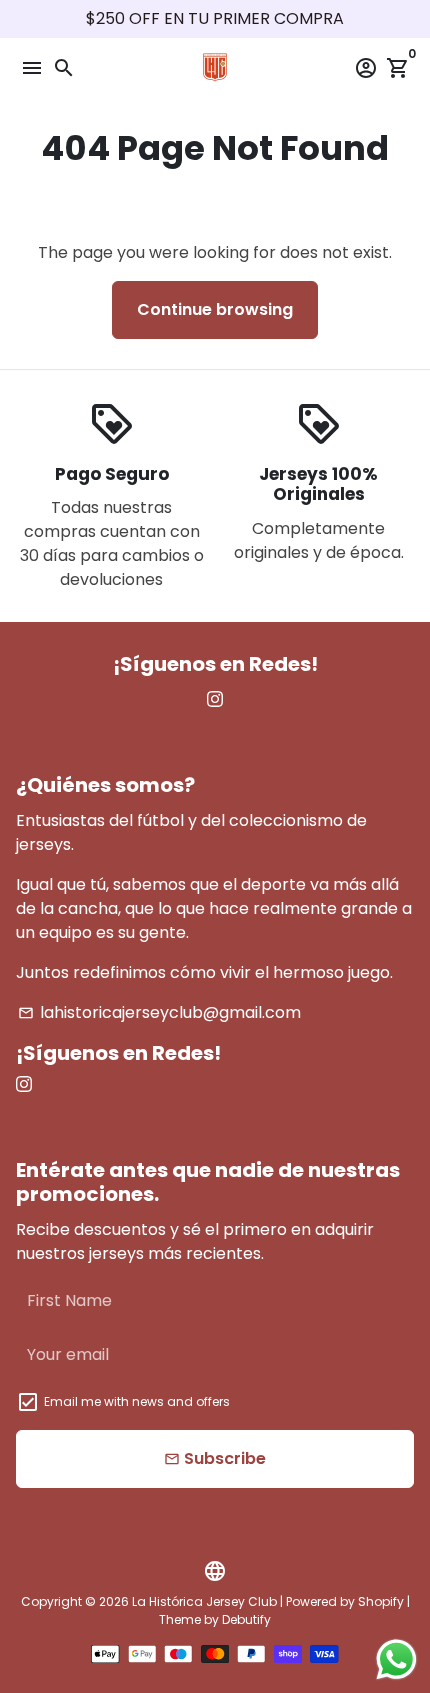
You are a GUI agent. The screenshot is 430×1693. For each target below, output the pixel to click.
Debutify (246, 1619)
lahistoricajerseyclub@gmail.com (159, 1012)
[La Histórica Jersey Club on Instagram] (215, 699)
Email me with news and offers (137, 1401)
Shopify (381, 1601)
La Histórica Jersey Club (204, 1601)
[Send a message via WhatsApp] (396, 1659)
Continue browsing (215, 309)
